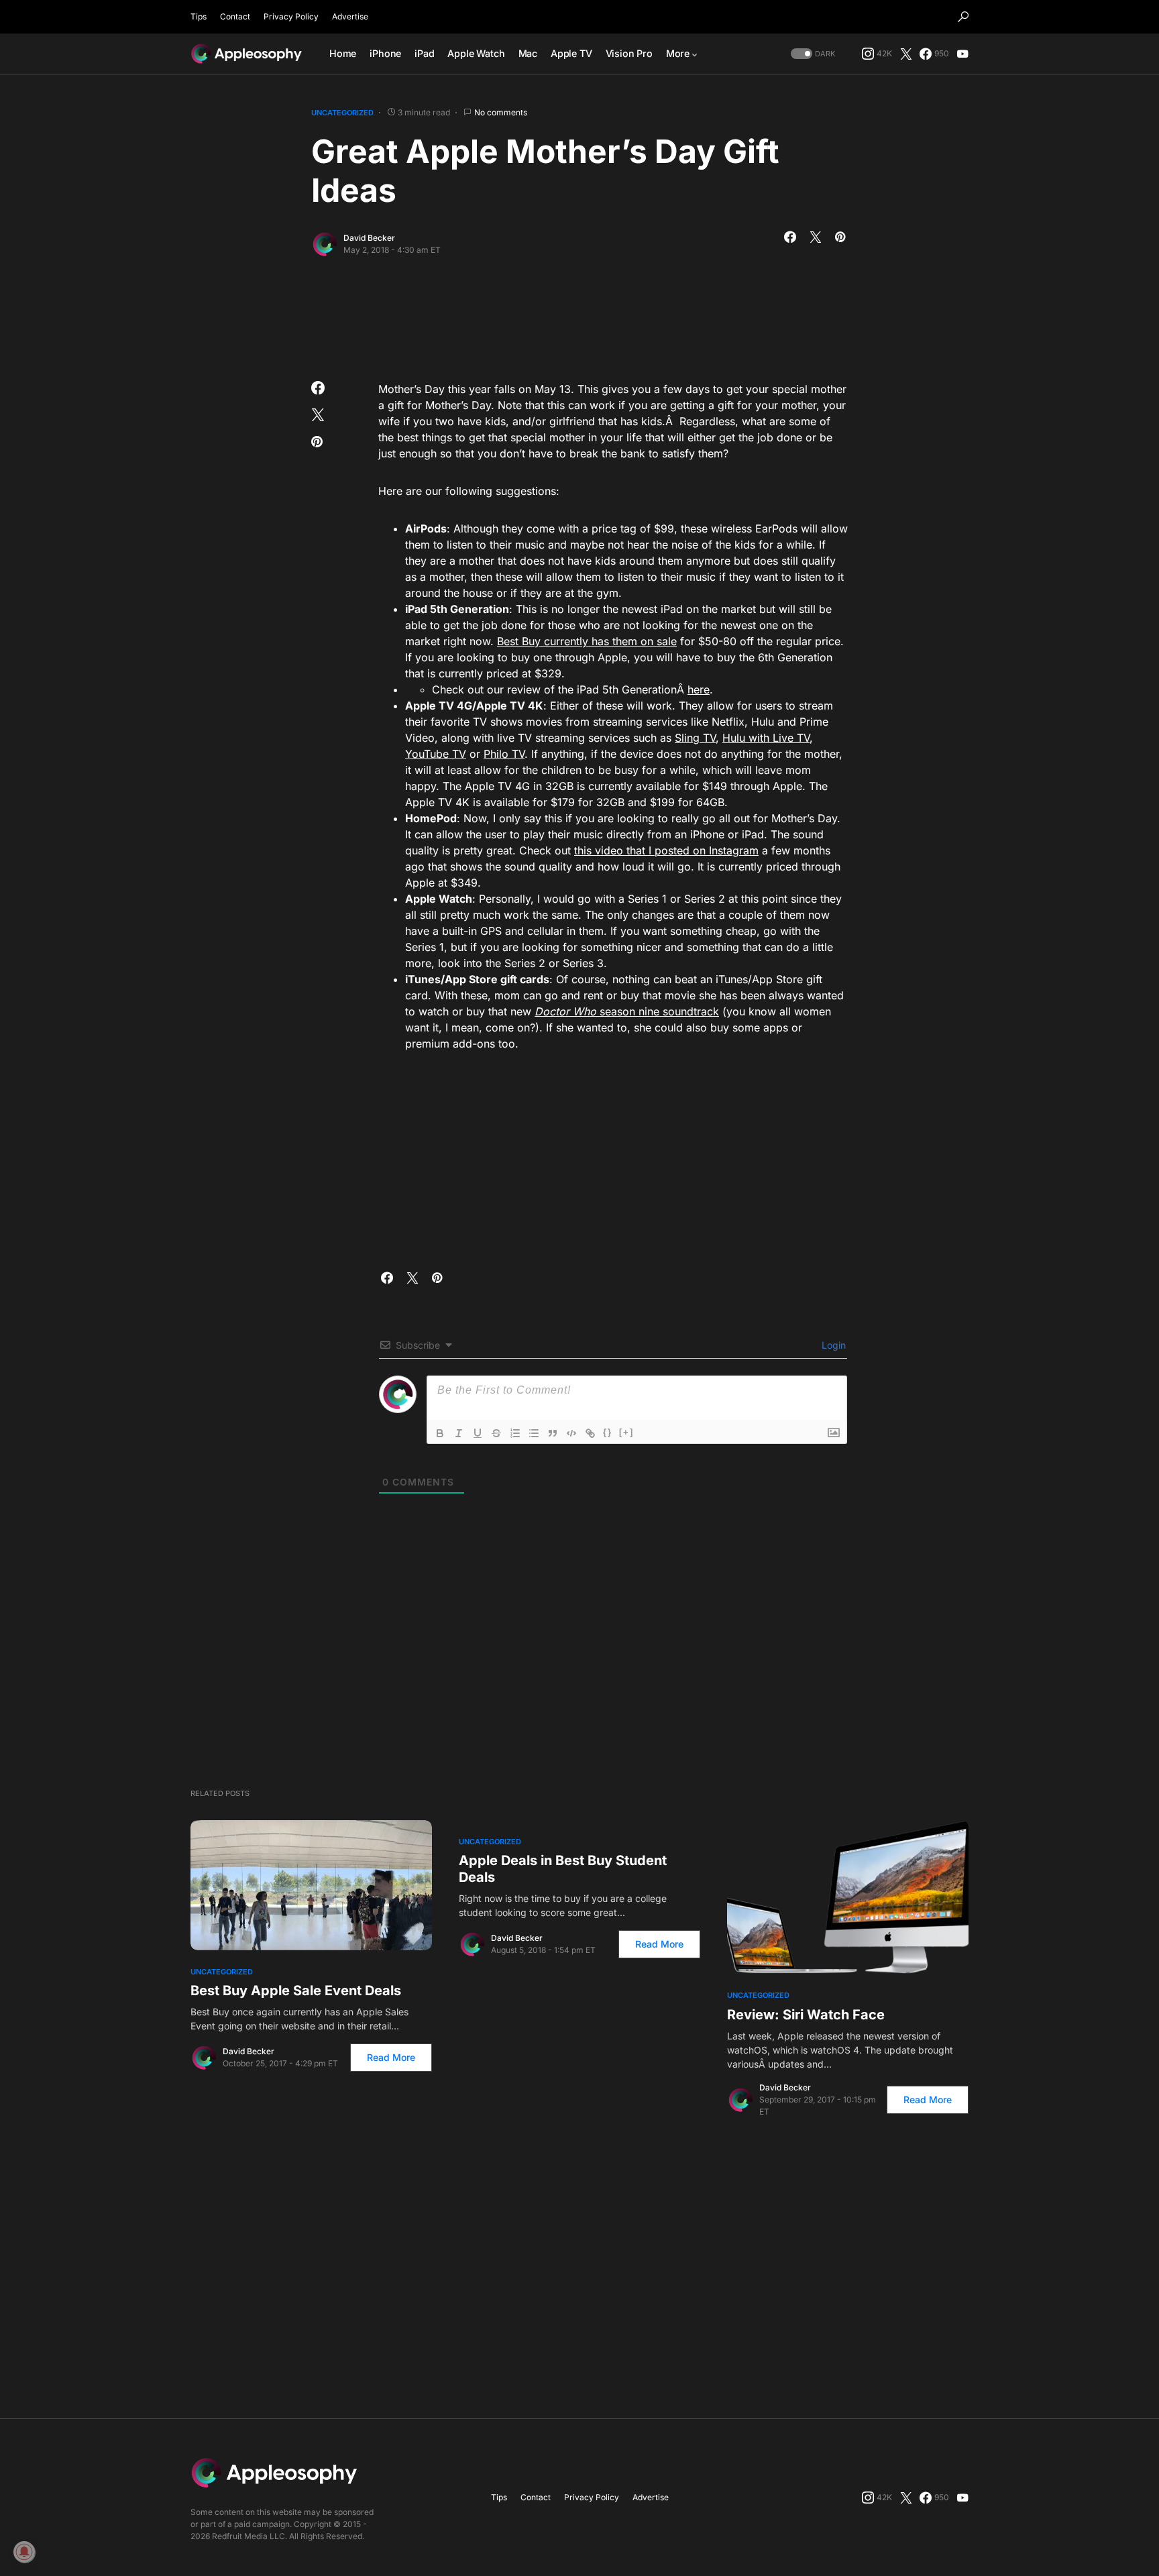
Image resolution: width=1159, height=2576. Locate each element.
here (699, 689)
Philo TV (504, 754)
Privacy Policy (291, 16)
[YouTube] (962, 54)
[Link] (590, 1433)
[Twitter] (906, 54)
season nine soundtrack (658, 1011)
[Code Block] (571, 1433)
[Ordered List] (515, 1433)
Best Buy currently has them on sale (587, 641)
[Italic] (459, 1433)
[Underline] (478, 1433)
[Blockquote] (553, 1433)
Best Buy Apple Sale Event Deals (296, 1991)
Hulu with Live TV (766, 738)
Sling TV (695, 738)
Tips (199, 16)
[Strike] (496, 1433)
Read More (391, 2057)
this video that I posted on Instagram (666, 850)
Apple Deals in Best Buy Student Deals (563, 1869)
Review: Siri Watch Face (806, 2015)
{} (608, 1432)
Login (832, 1345)
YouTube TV (436, 754)
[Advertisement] (579, 315)
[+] (626, 1432)
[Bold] (440, 1433)
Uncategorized (342, 113)
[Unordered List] (534, 1433)
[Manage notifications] (24, 2552)
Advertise (350, 16)
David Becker (369, 238)
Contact (235, 16)
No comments (501, 112)
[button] (963, 17)
